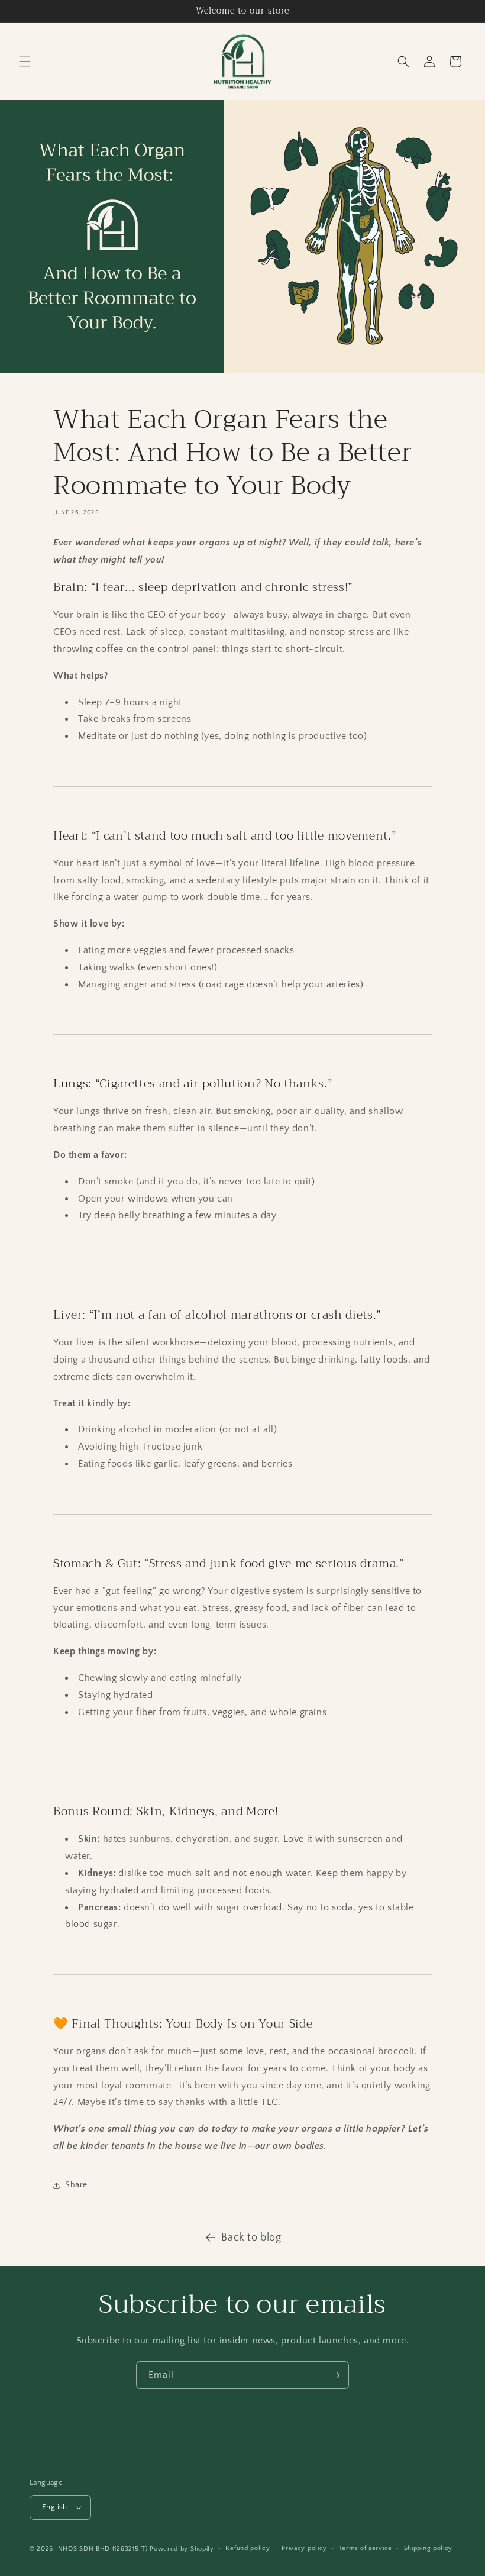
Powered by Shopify (182, 2549)
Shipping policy (429, 2548)
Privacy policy (304, 2548)
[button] (25, 62)
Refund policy (248, 2548)
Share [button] (76, 2185)
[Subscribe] (335, 2375)
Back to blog (251, 2238)
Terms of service (366, 2548)
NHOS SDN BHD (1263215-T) (103, 2549)
